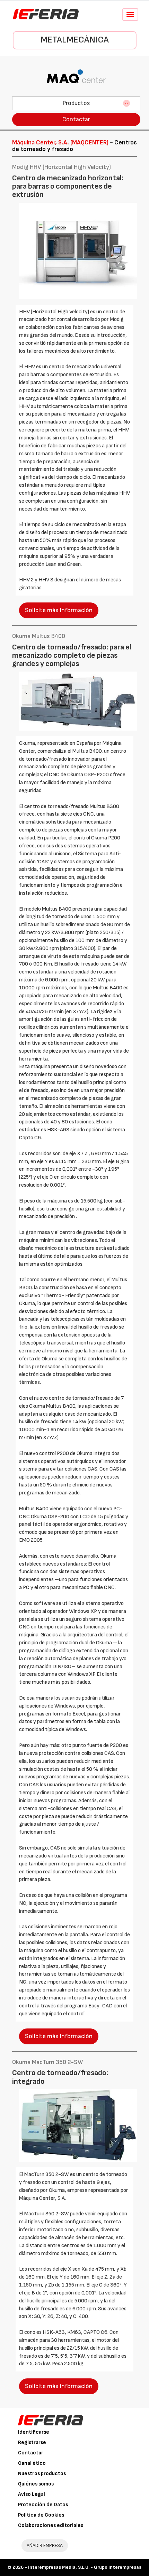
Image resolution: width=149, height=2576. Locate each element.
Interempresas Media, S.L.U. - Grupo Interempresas (85, 2567)
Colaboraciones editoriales (51, 2525)
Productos (76, 103)
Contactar (76, 119)
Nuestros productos (42, 2474)
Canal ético (32, 2463)
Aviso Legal (32, 2494)
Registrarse (32, 2442)
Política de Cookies (41, 2515)
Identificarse (34, 2432)
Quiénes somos (36, 2484)
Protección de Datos (43, 2505)
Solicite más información (59, 610)
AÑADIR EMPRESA (45, 2545)
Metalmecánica (75, 40)
